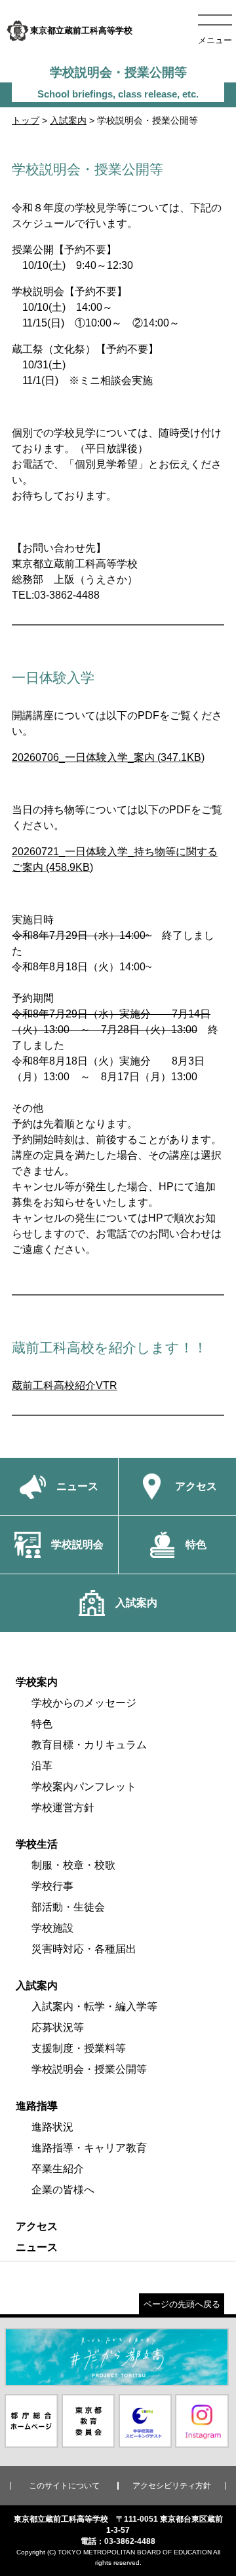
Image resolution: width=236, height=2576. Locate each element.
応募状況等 (58, 2027)
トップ (26, 120)
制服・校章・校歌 (73, 1865)
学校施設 (52, 1928)
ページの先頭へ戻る (182, 2304)
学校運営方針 (63, 1808)
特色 (42, 1724)
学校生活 (37, 1844)
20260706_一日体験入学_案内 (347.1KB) (108, 757)
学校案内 (37, 1682)
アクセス (37, 2226)
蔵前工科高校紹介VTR (65, 1385)
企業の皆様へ (63, 2190)
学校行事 (52, 1886)
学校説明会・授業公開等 (89, 2069)
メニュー (215, 40)
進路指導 (37, 2106)
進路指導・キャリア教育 (89, 2148)
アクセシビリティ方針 (172, 2486)
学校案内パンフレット (84, 1787)
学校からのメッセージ (84, 1703)
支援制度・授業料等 (79, 2048)
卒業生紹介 (58, 2169)
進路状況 (52, 2127)
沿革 (42, 1766)
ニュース (37, 2247)
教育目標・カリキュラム (89, 1745)
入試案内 (68, 120)
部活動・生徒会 (68, 1907)
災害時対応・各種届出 (84, 1949)
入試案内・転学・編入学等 (94, 2006)
